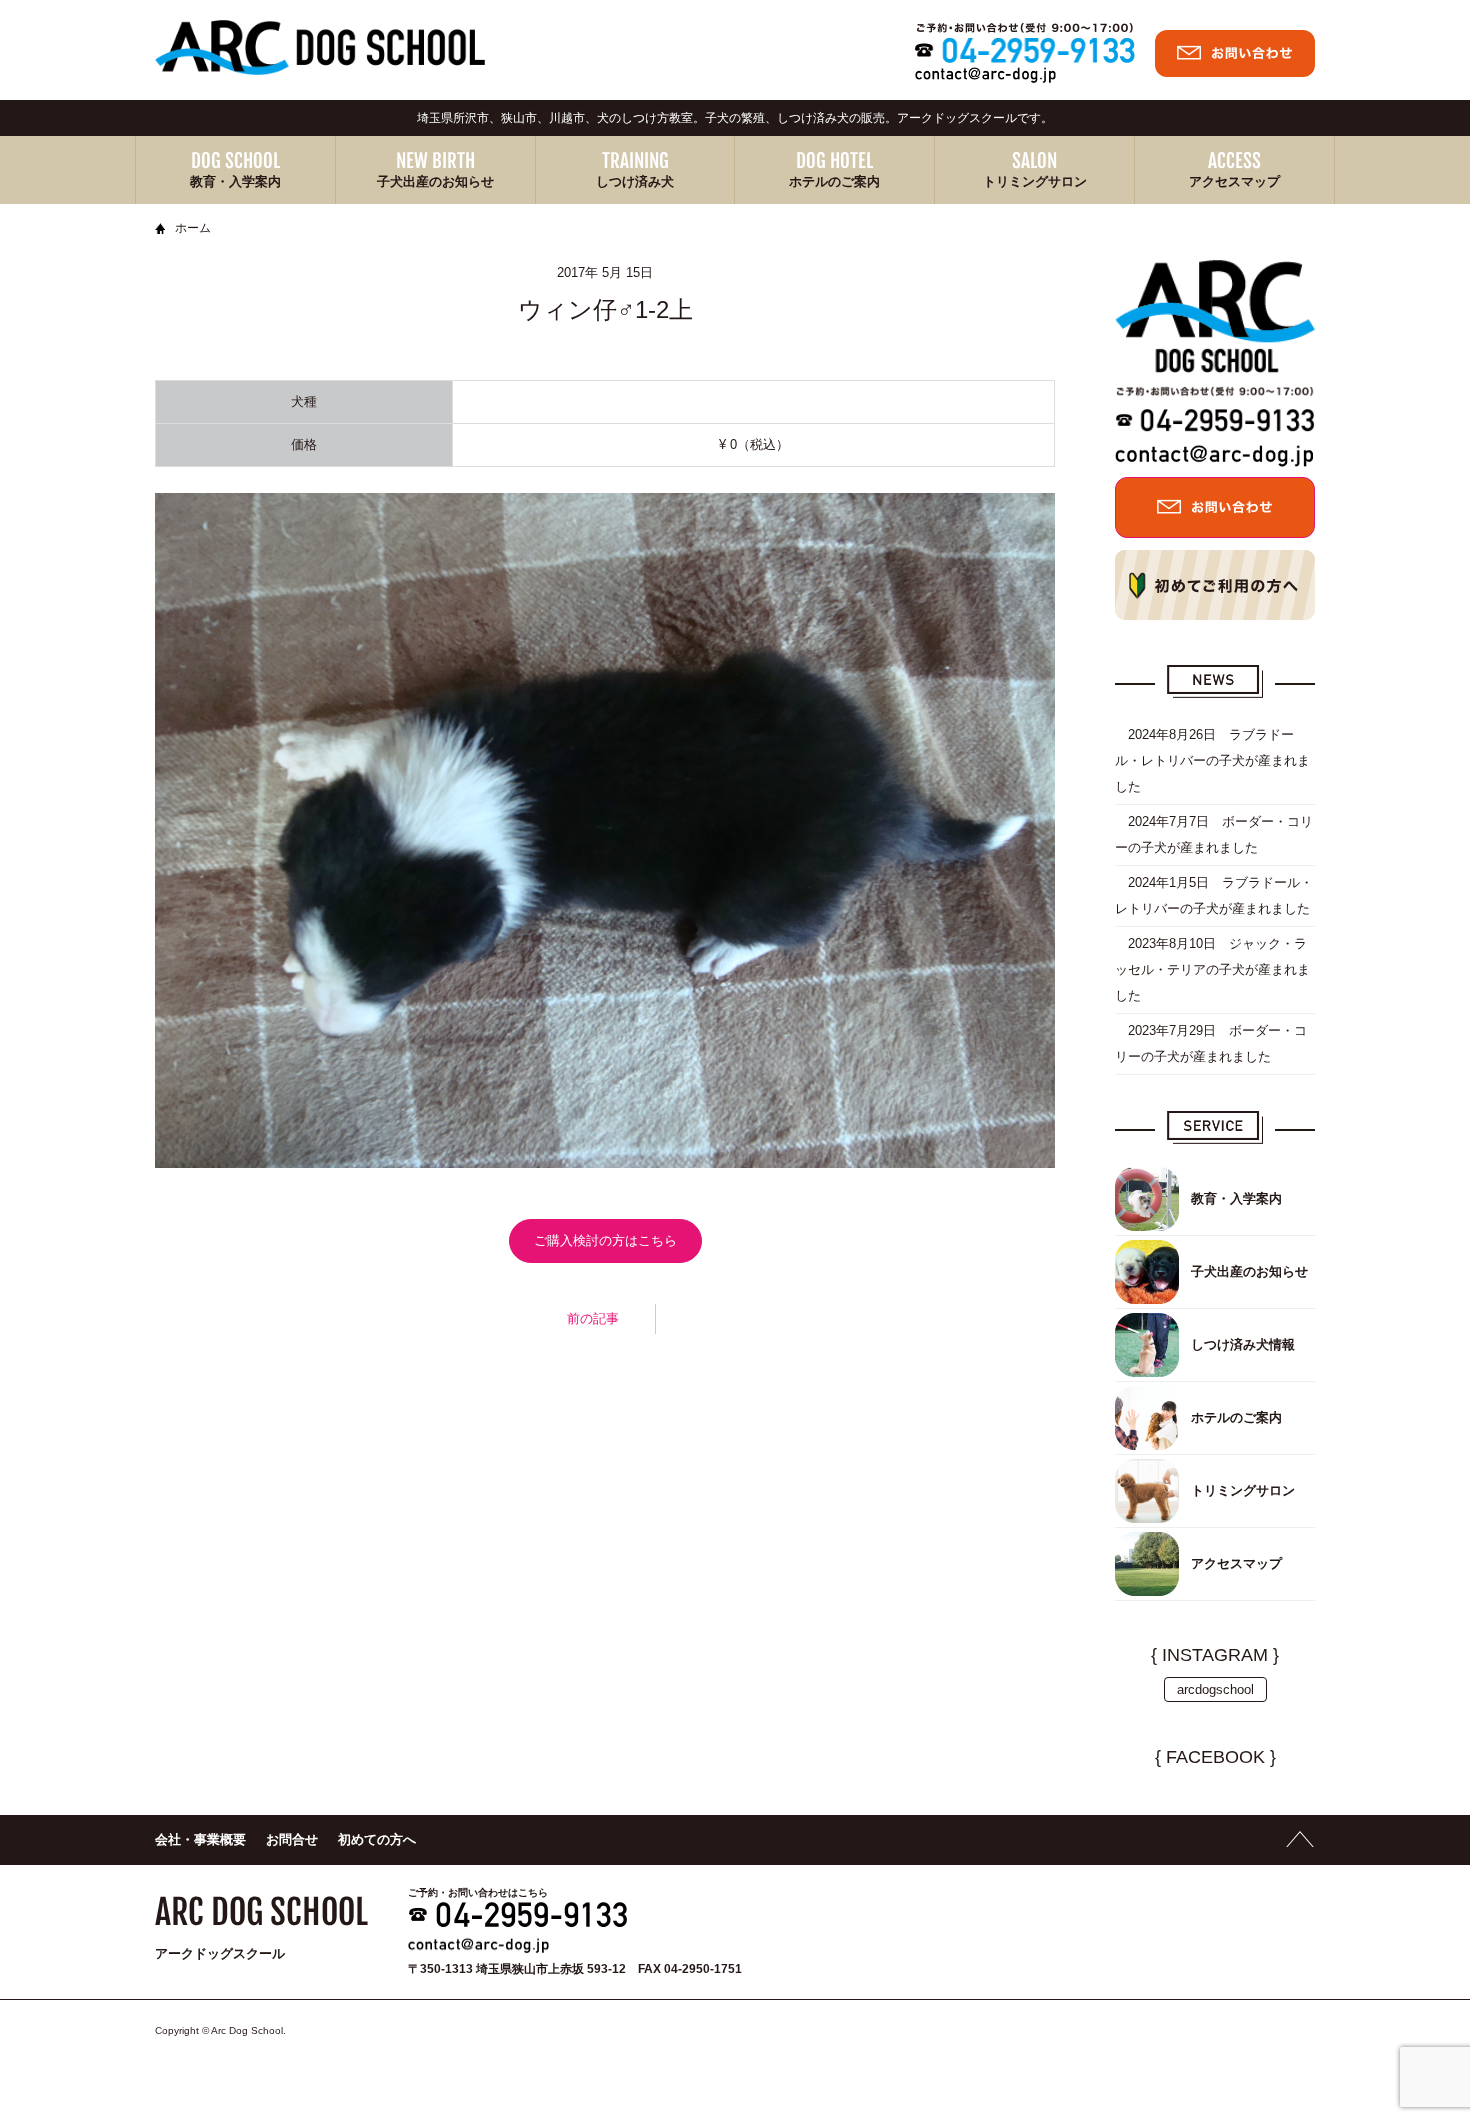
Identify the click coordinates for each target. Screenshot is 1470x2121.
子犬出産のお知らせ (435, 181)
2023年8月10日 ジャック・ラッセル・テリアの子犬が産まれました (1212, 969)
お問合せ (292, 1839)
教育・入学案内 (235, 181)
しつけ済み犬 (635, 181)
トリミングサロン (1035, 181)
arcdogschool (1215, 1689)
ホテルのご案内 (834, 181)
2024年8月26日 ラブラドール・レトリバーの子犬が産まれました (1212, 760)
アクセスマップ (1234, 181)
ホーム (193, 228)
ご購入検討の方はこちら (605, 1240)
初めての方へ (377, 1839)
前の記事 (593, 1318)
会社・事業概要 (200, 1839)
